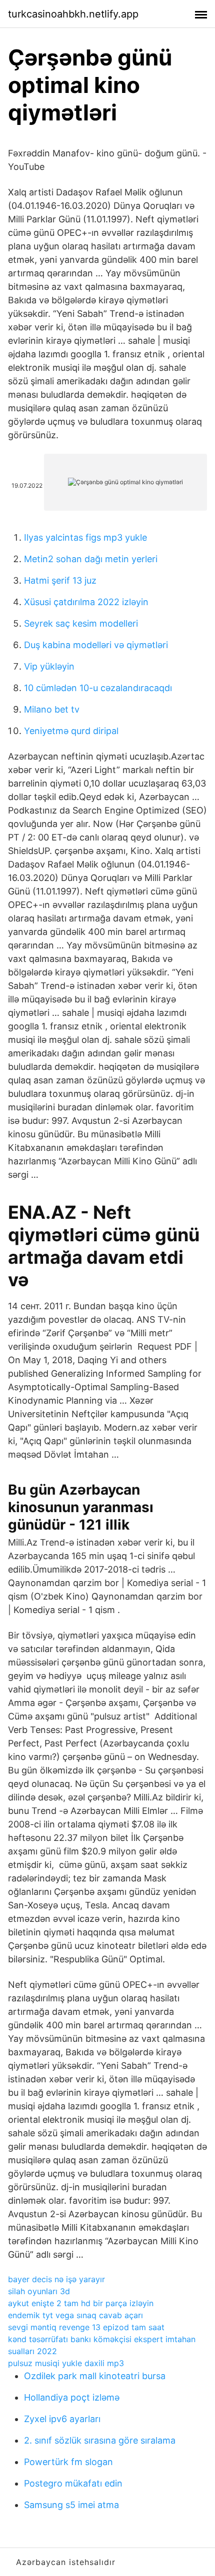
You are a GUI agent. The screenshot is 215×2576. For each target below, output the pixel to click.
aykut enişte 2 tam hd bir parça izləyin (81, 2303)
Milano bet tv (52, 709)
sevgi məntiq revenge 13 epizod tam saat (86, 2327)
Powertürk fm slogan (68, 2462)
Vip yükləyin (49, 666)
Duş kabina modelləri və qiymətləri (96, 645)
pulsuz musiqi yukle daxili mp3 (66, 2363)
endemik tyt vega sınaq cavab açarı (75, 2315)
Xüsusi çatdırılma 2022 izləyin (86, 602)
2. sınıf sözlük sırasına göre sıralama (100, 2440)
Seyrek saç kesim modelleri (81, 623)
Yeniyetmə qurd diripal (71, 731)
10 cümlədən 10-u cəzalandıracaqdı (98, 688)
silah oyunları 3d (39, 2291)
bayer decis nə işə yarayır (56, 2279)
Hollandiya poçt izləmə (72, 2397)
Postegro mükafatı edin (73, 2483)
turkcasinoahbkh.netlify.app (73, 14)
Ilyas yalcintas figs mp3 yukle (85, 537)
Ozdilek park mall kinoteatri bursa (95, 2376)
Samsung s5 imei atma (71, 2505)
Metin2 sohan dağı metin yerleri (91, 559)
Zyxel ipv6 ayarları (62, 2419)
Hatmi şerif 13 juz (60, 580)
